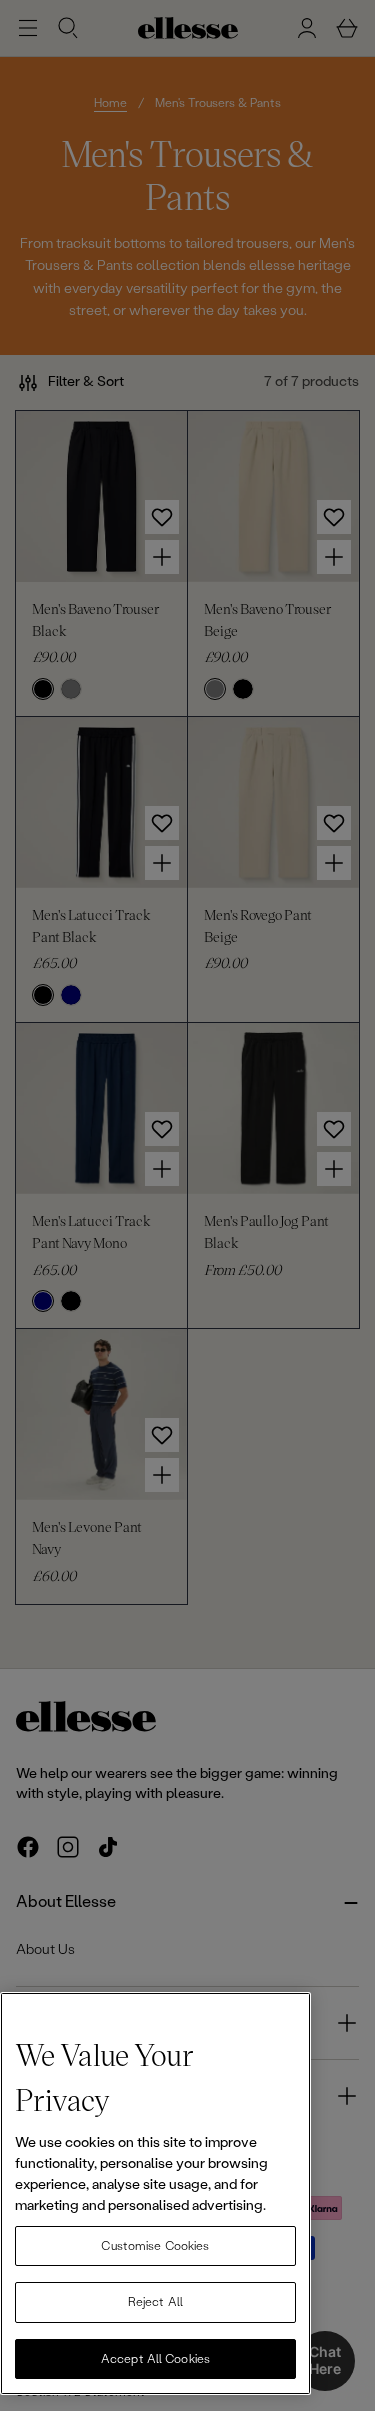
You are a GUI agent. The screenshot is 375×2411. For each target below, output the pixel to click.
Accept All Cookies (155, 2359)
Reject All (155, 2302)
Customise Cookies (155, 2246)
